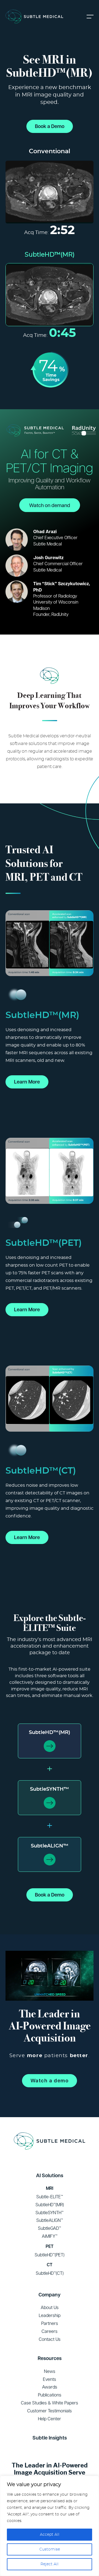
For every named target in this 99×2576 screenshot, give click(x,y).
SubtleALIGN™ (50, 1846)
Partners (50, 2323)
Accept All (50, 2535)
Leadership (50, 2315)
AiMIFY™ (50, 2236)
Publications (50, 2395)
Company (50, 2295)
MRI (50, 2188)
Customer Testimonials (50, 2411)
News (50, 2371)
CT (50, 2265)
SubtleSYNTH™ (50, 1789)
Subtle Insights (50, 2438)
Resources (50, 2358)
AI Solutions (50, 2175)
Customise (50, 2549)
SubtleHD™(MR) (50, 1733)
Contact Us (50, 2339)
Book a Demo (50, 126)
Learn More (27, 1082)
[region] (50, 2526)
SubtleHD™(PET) (50, 2255)
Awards (50, 2387)
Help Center (50, 2419)
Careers (50, 2331)
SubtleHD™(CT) (50, 2273)
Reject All (50, 2564)
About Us (50, 2307)
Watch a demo (50, 2081)
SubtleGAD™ (50, 2228)
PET (50, 2246)
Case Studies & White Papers (50, 2403)
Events (50, 2379)
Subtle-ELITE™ (50, 2197)
